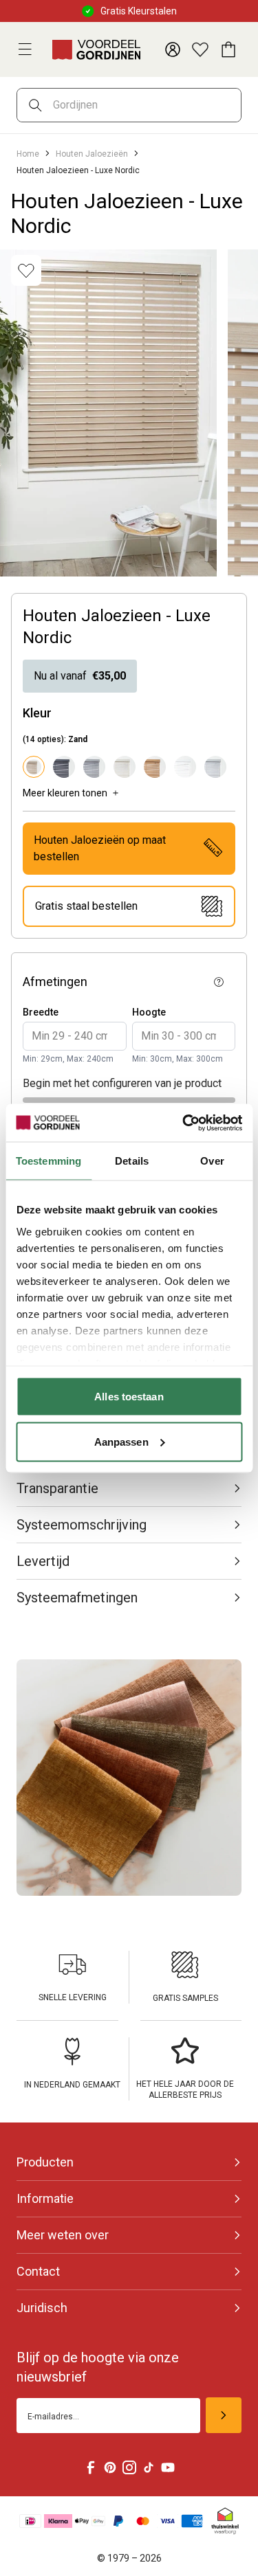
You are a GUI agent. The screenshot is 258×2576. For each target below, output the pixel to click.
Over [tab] (212, 1161)
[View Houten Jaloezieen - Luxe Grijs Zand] (125, 767)
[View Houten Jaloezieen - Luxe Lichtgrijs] (215, 767)
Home (28, 154)
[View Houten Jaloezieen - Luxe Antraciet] (64, 767)
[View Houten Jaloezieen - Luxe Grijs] (94, 767)
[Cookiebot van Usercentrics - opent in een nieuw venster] (184, 1123)
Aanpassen (121, 1441)
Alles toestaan (129, 1397)
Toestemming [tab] (49, 1161)
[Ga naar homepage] (96, 49)
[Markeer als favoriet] (26, 270)
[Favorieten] (200, 49)
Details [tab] (132, 1161)
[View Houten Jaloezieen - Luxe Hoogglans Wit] (185, 767)
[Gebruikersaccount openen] (173, 49)
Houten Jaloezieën (92, 154)
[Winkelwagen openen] (228, 49)
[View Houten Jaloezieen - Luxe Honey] (155, 767)
